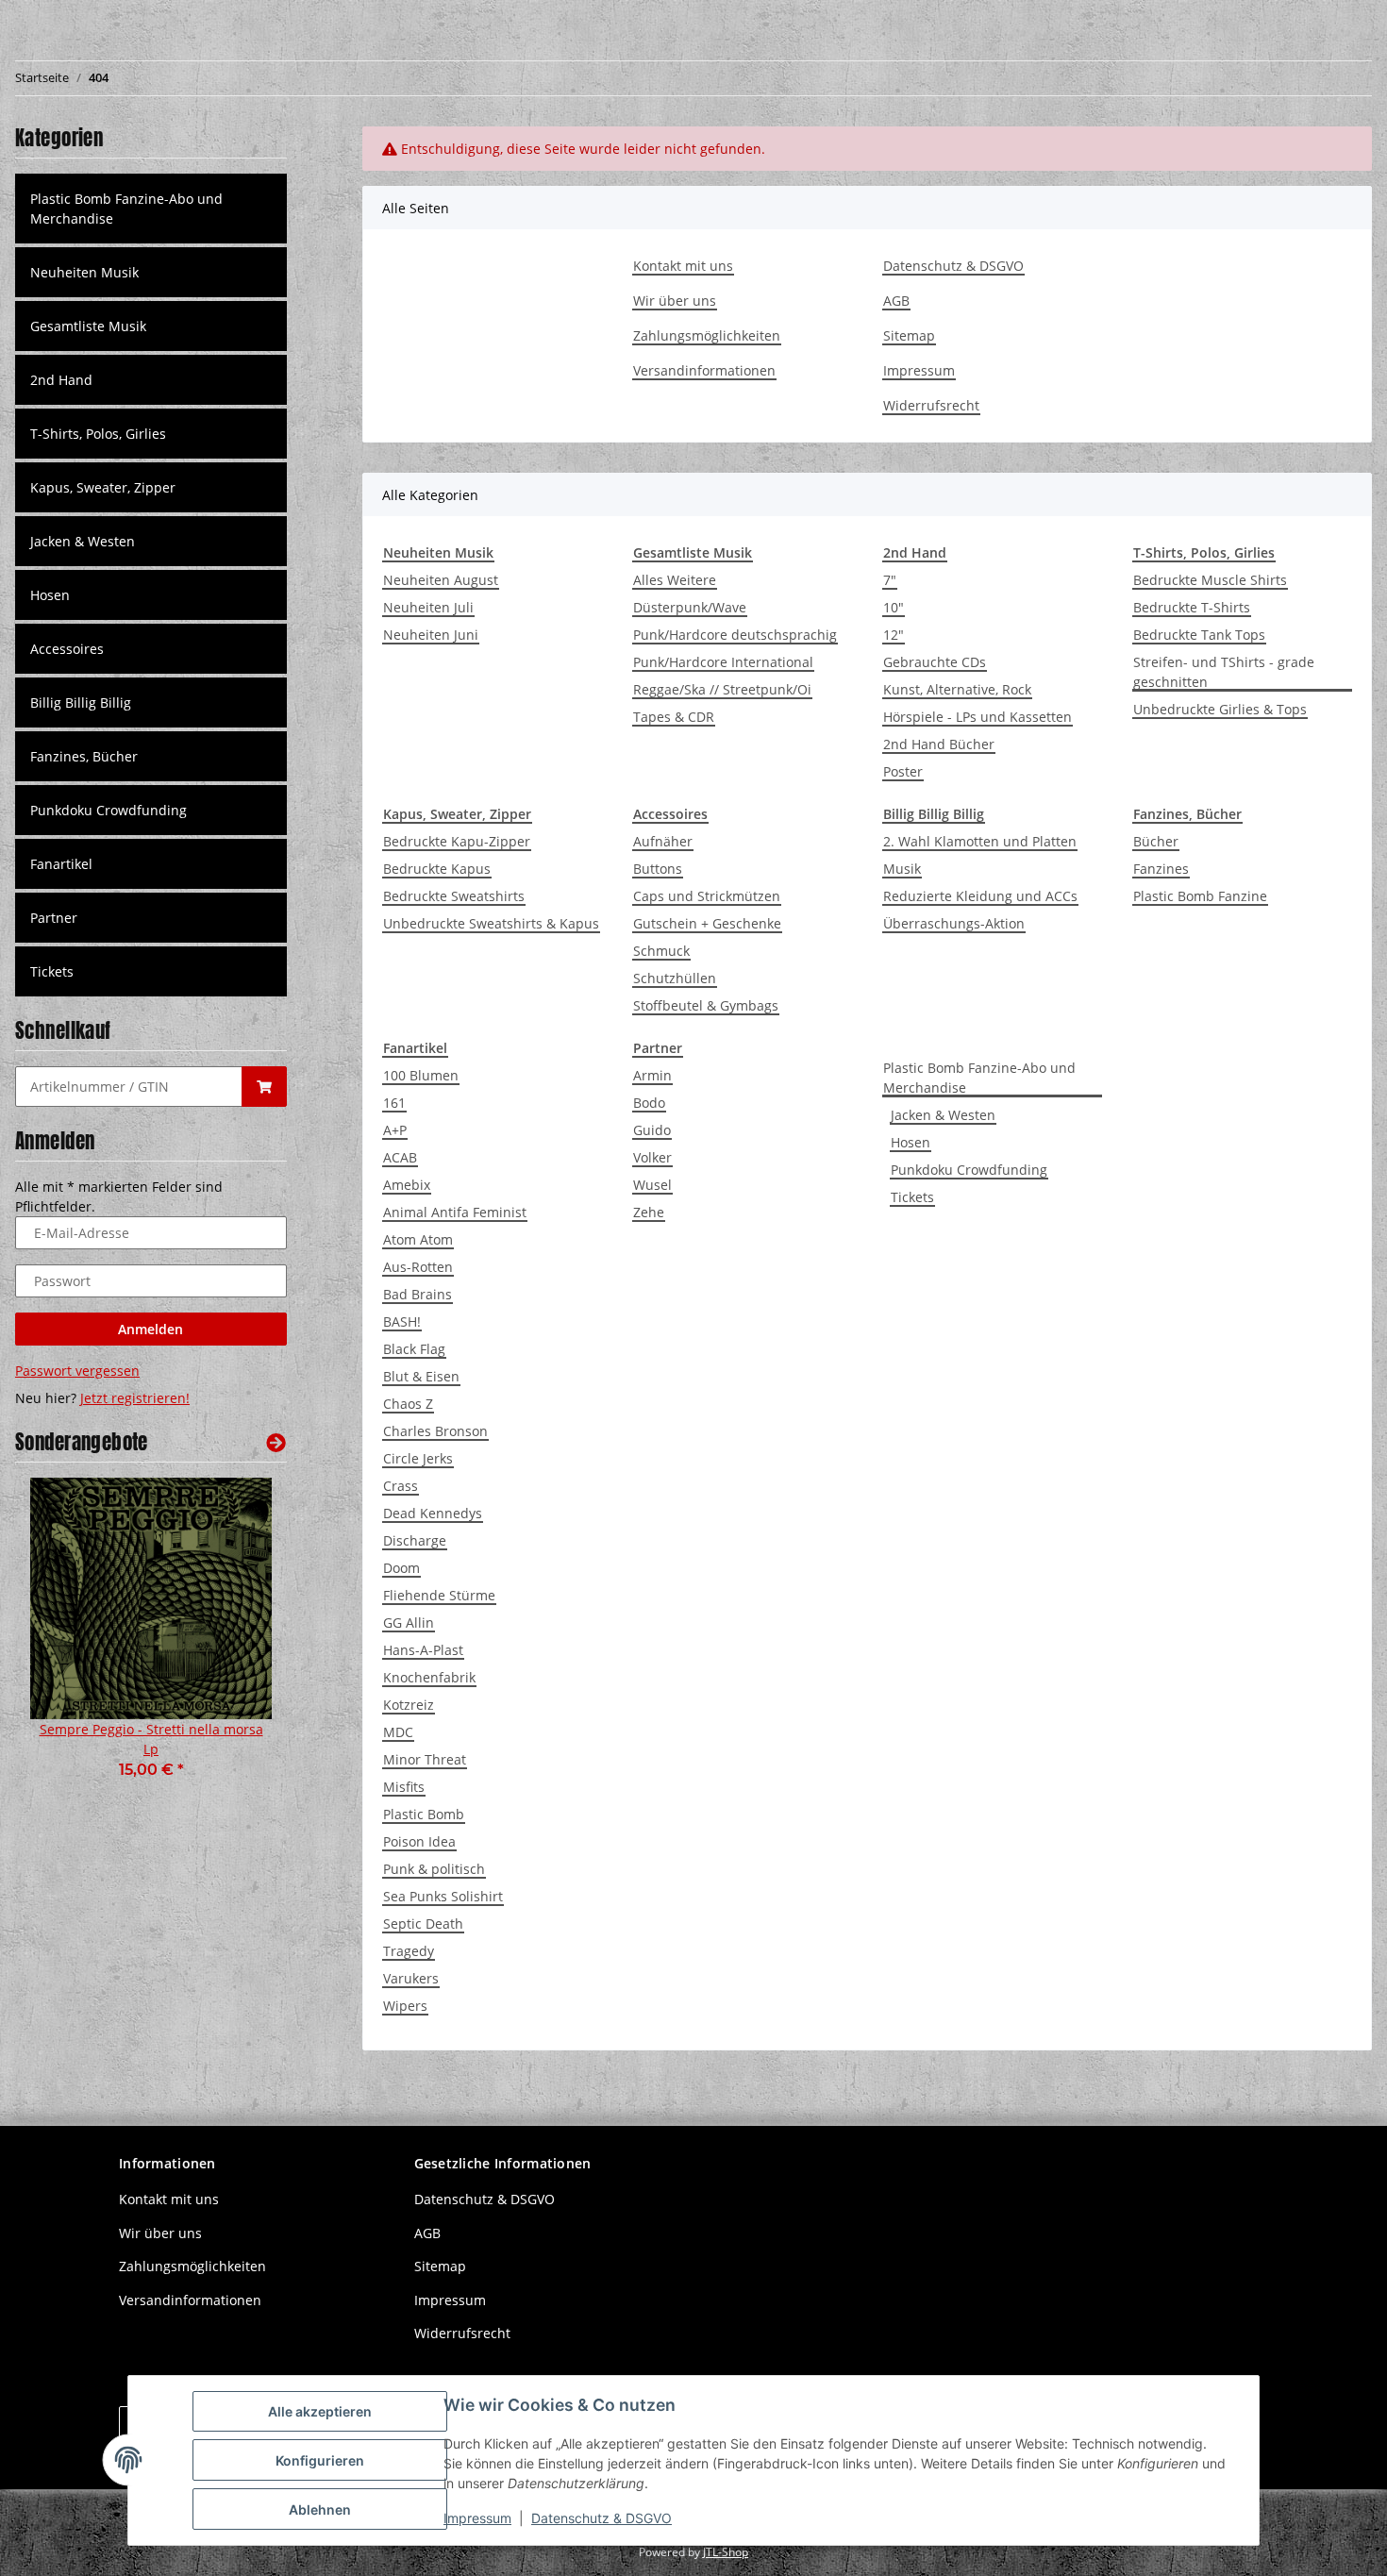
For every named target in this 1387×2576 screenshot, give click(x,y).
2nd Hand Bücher (939, 744)
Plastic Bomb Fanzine (1200, 896)
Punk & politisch (434, 1869)
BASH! (402, 1321)
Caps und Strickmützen (707, 896)
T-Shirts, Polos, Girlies (98, 434)
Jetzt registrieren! (135, 1398)
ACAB (400, 1157)
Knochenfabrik (429, 1677)
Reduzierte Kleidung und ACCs (980, 896)
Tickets (912, 1197)
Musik (902, 869)
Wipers (405, 2006)
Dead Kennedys (433, 1513)
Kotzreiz (409, 1705)
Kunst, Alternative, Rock (957, 689)
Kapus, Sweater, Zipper (103, 487)
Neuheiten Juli (428, 607)
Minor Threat (425, 1759)
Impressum (919, 370)
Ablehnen (320, 2509)
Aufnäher (663, 841)
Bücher (1156, 841)
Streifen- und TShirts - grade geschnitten (1224, 672)
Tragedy (409, 1951)
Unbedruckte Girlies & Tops (1220, 709)
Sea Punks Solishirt (443, 1896)
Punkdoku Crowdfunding (969, 1170)
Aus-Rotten (418, 1267)
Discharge (415, 1540)
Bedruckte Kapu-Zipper (457, 841)
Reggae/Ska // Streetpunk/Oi (722, 689)
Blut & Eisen (421, 1376)
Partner (54, 918)
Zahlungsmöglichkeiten (707, 335)
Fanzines (1161, 869)
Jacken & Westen (943, 1115)
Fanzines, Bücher (84, 756)
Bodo (649, 1103)
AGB (896, 301)
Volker (652, 1157)
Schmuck (661, 951)
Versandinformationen (704, 370)
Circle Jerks (418, 1458)
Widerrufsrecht (931, 405)
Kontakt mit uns (683, 266)
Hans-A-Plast (423, 1650)
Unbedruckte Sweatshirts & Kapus (491, 923)
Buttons (658, 869)
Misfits (404, 1787)
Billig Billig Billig (81, 703)
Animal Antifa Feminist (455, 1212)
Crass (401, 1486)
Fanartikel (61, 864)
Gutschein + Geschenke (707, 923)
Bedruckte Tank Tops (1199, 635)
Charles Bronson (435, 1431)
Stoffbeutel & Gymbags (706, 1005)
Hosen (911, 1142)
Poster (903, 771)
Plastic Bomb (424, 1814)
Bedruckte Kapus (437, 869)
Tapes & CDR (674, 717)
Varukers (411, 1978)
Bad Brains (418, 1294)
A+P (395, 1130)
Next (240, 1641)
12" (894, 635)
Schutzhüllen (675, 978)
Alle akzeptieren (320, 2411)
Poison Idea (419, 1841)
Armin (652, 1075)
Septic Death (423, 1924)
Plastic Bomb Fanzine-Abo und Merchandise (979, 1078)
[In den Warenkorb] (264, 1087)
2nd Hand (61, 380)
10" (894, 607)
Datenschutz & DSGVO (953, 266)
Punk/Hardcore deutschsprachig (735, 635)
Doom (401, 1568)
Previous (62, 1641)
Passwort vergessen (77, 1371)
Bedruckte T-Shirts (1192, 607)
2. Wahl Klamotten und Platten (980, 841)
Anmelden (150, 1329)
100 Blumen (421, 1075)
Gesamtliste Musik (88, 326)
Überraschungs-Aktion (954, 923)
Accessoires (67, 649)
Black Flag (414, 1349)
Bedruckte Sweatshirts (454, 896)
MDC (398, 1732)
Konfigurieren (320, 2460)
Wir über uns (675, 301)
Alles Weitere (675, 580)
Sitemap (909, 335)
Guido (652, 1130)
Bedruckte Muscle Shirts (1210, 580)
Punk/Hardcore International (723, 662)
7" (890, 580)
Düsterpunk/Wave (690, 607)
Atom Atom (418, 1239)
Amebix (407, 1185)
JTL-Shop (726, 2552)
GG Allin (409, 1623)
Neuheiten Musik (84, 272)
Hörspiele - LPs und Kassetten (978, 717)
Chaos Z (408, 1404)
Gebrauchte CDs (935, 662)
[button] (151, 272)
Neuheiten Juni (431, 635)
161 (394, 1103)
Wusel (652, 1185)
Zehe (649, 1212)
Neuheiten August (441, 580)
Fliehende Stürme (439, 1595)
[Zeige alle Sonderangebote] (276, 1442)
